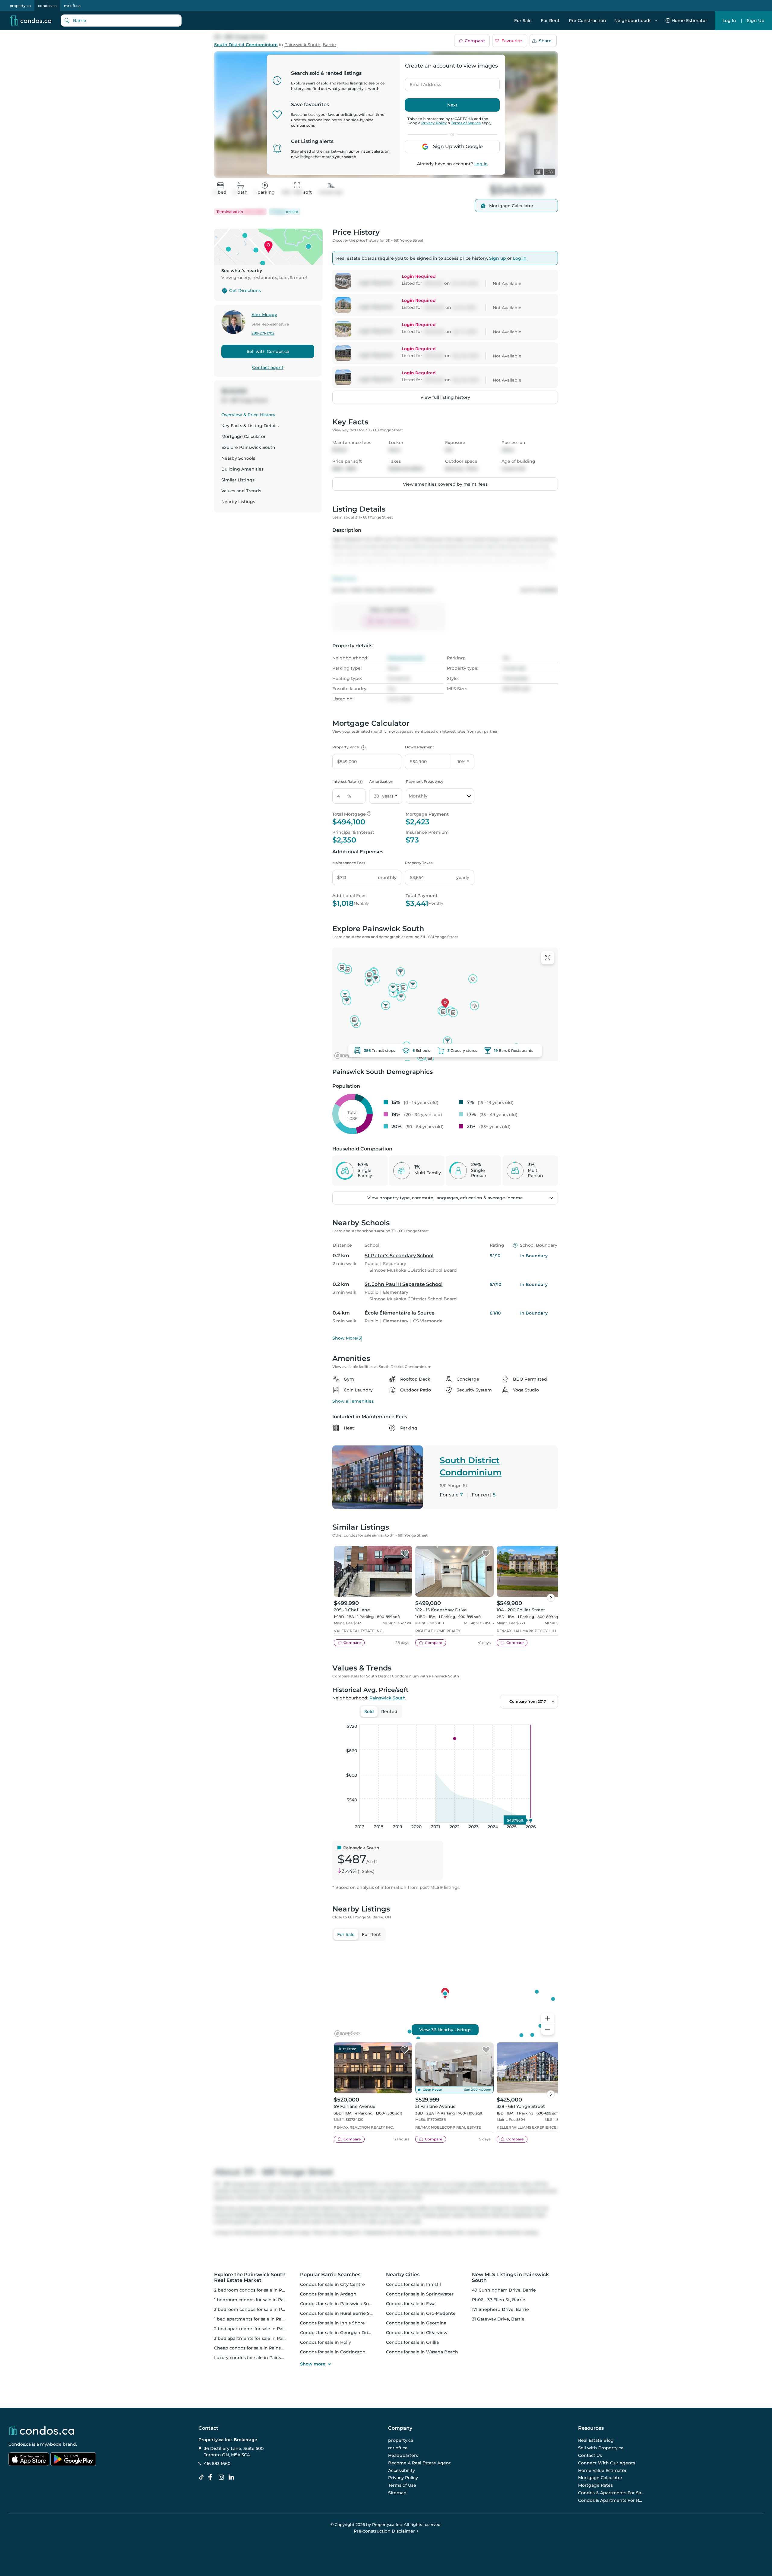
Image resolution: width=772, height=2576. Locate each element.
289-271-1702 (263, 333)
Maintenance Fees (349, 863)
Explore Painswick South (248, 447)
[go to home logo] (41, 2430)
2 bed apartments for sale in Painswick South (264, 2329)
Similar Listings (238, 480)
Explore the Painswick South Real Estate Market (250, 2277)
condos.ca (47, 6)
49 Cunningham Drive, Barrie (504, 2290)
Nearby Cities (403, 2275)
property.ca (20, 6)
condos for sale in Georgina (416, 2323)
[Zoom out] (548, 2030)
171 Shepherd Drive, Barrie (500, 2309)
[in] (223, 2477)
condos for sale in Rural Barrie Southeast (345, 2313)
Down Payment (419, 747)
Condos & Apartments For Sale (611, 2493)
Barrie (329, 45)
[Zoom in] (548, 2018)
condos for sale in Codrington (333, 2352)
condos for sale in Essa (411, 2304)
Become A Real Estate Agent (419, 2463)
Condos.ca (20, 2444)
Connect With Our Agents (607, 2463)
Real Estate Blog (596, 2441)
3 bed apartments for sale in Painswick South (264, 2338)
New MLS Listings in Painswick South (510, 2277)
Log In (729, 21)
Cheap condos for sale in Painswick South (260, 2348)
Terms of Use (402, 2485)
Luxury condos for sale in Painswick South (260, 2358)
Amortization (381, 781)
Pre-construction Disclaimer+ (386, 2531)
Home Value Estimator (602, 2470)
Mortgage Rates (595, 2485)
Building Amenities (242, 469)
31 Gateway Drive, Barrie (498, 2319)
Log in (481, 164)
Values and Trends (241, 491)
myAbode (51, 2444)
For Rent (550, 21)
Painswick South (302, 45)
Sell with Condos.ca (268, 351)
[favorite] (405, 1554)
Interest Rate (347, 781)
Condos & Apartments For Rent (611, 2500)
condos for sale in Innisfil (413, 2284)
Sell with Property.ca (601, 2448)
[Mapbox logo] (347, 1056)
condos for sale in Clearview (417, 2333)
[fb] (213, 2477)
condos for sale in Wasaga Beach (422, 2352)
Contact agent (268, 367)
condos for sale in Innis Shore (332, 2323)
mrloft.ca (72, 6)
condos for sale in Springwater (420, 2294)
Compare (475, 41)
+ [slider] (549, 1718)
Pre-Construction (587, 21)
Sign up (498, 258)
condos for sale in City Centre (332, 2284)
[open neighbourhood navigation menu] (656, 21)
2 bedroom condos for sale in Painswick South (265, 2290)
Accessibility (402, 2470)
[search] (121, 21)
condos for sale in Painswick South (338, 2304)
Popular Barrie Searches (330, 2275)
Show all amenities (353, 1401)
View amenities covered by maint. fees (445, 484)
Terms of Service (466, 123)
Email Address (422, 83)
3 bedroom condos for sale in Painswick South (265, 2309)
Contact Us (590, 2455)
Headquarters (403, 2455)
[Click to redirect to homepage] (30, 21)
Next (452, 105)
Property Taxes (419, 863)
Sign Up (756, 21)
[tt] (203, 2477)
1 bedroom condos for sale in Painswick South (264, 2300)
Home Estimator (689, 21)
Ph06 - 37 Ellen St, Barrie (499, 2300)
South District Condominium (246, 45)
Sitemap (397, 2493)
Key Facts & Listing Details (250, 426)
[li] (233, 2477)
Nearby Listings (238, 502)
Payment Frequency (425, 781)
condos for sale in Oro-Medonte (421, 2313)
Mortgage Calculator (244, 436)
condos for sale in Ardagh (328, 2294)
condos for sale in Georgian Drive (337, 2333)
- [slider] (492, 1718)
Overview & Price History (248, 415)
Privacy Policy (434, 123)
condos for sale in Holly (326, 2342)
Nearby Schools (238, 458)
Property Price (348, 747)
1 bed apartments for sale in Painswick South (263, 2319)
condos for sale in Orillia (412, 2342)
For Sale (523, 21)
